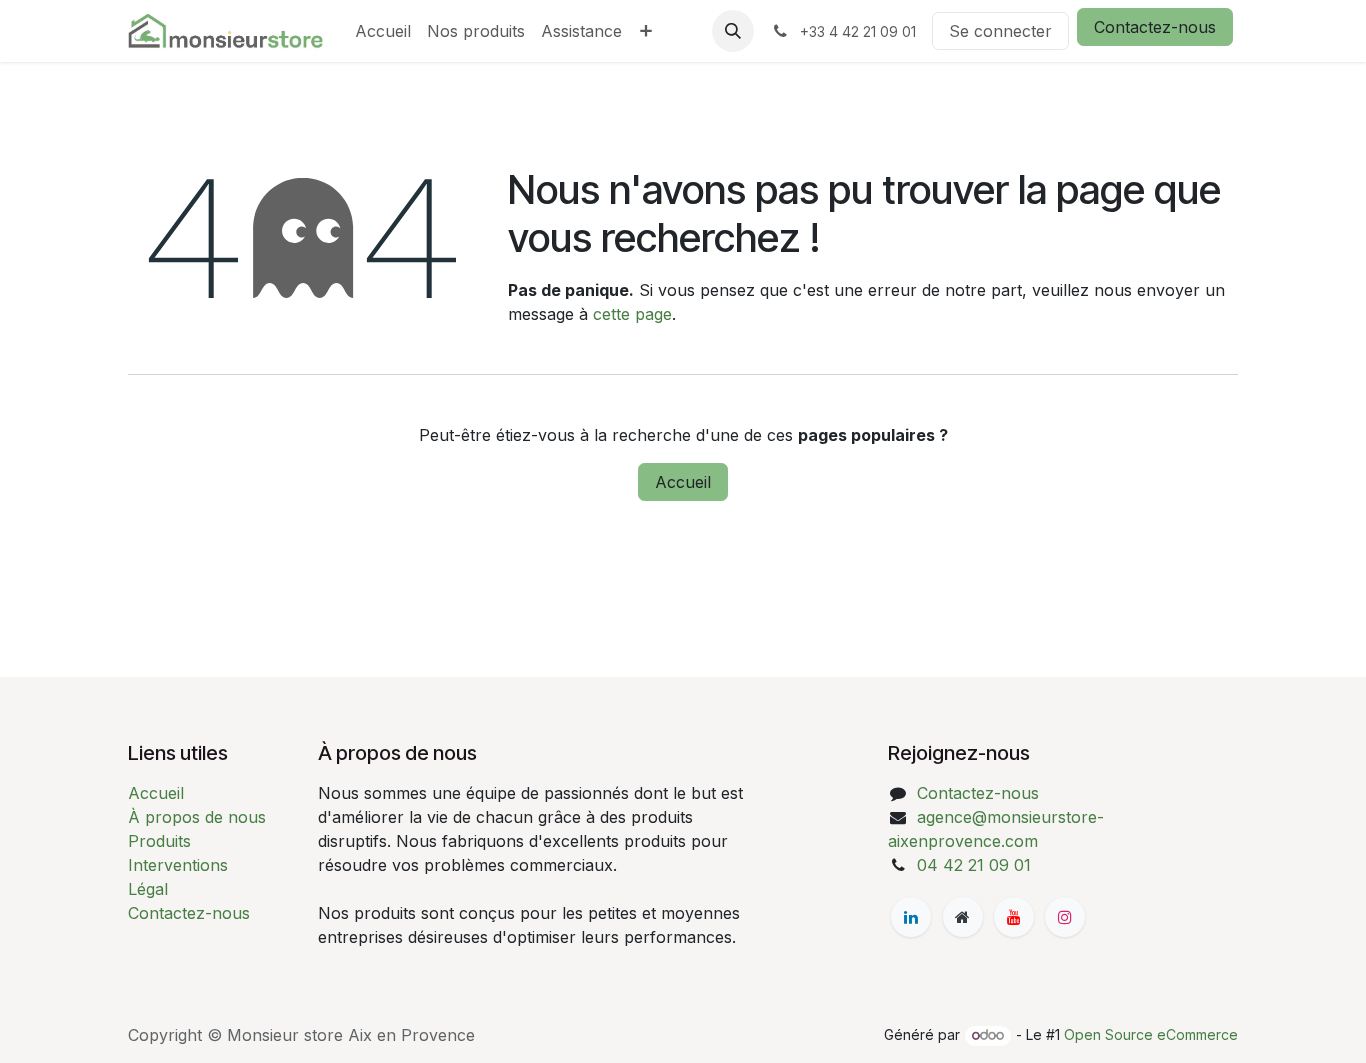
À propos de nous (197, 817)
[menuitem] (383, 31)
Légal (148, 889)
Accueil (683, 482)
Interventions (178, 865)
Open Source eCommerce (1151, 1034)
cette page (632, 314)
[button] (733, 31)
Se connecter (1000, 31)
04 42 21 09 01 (974, 865)
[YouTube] (1014, 917)
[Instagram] (1065, 917)
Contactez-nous (1155, 27)
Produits (159, 841)
